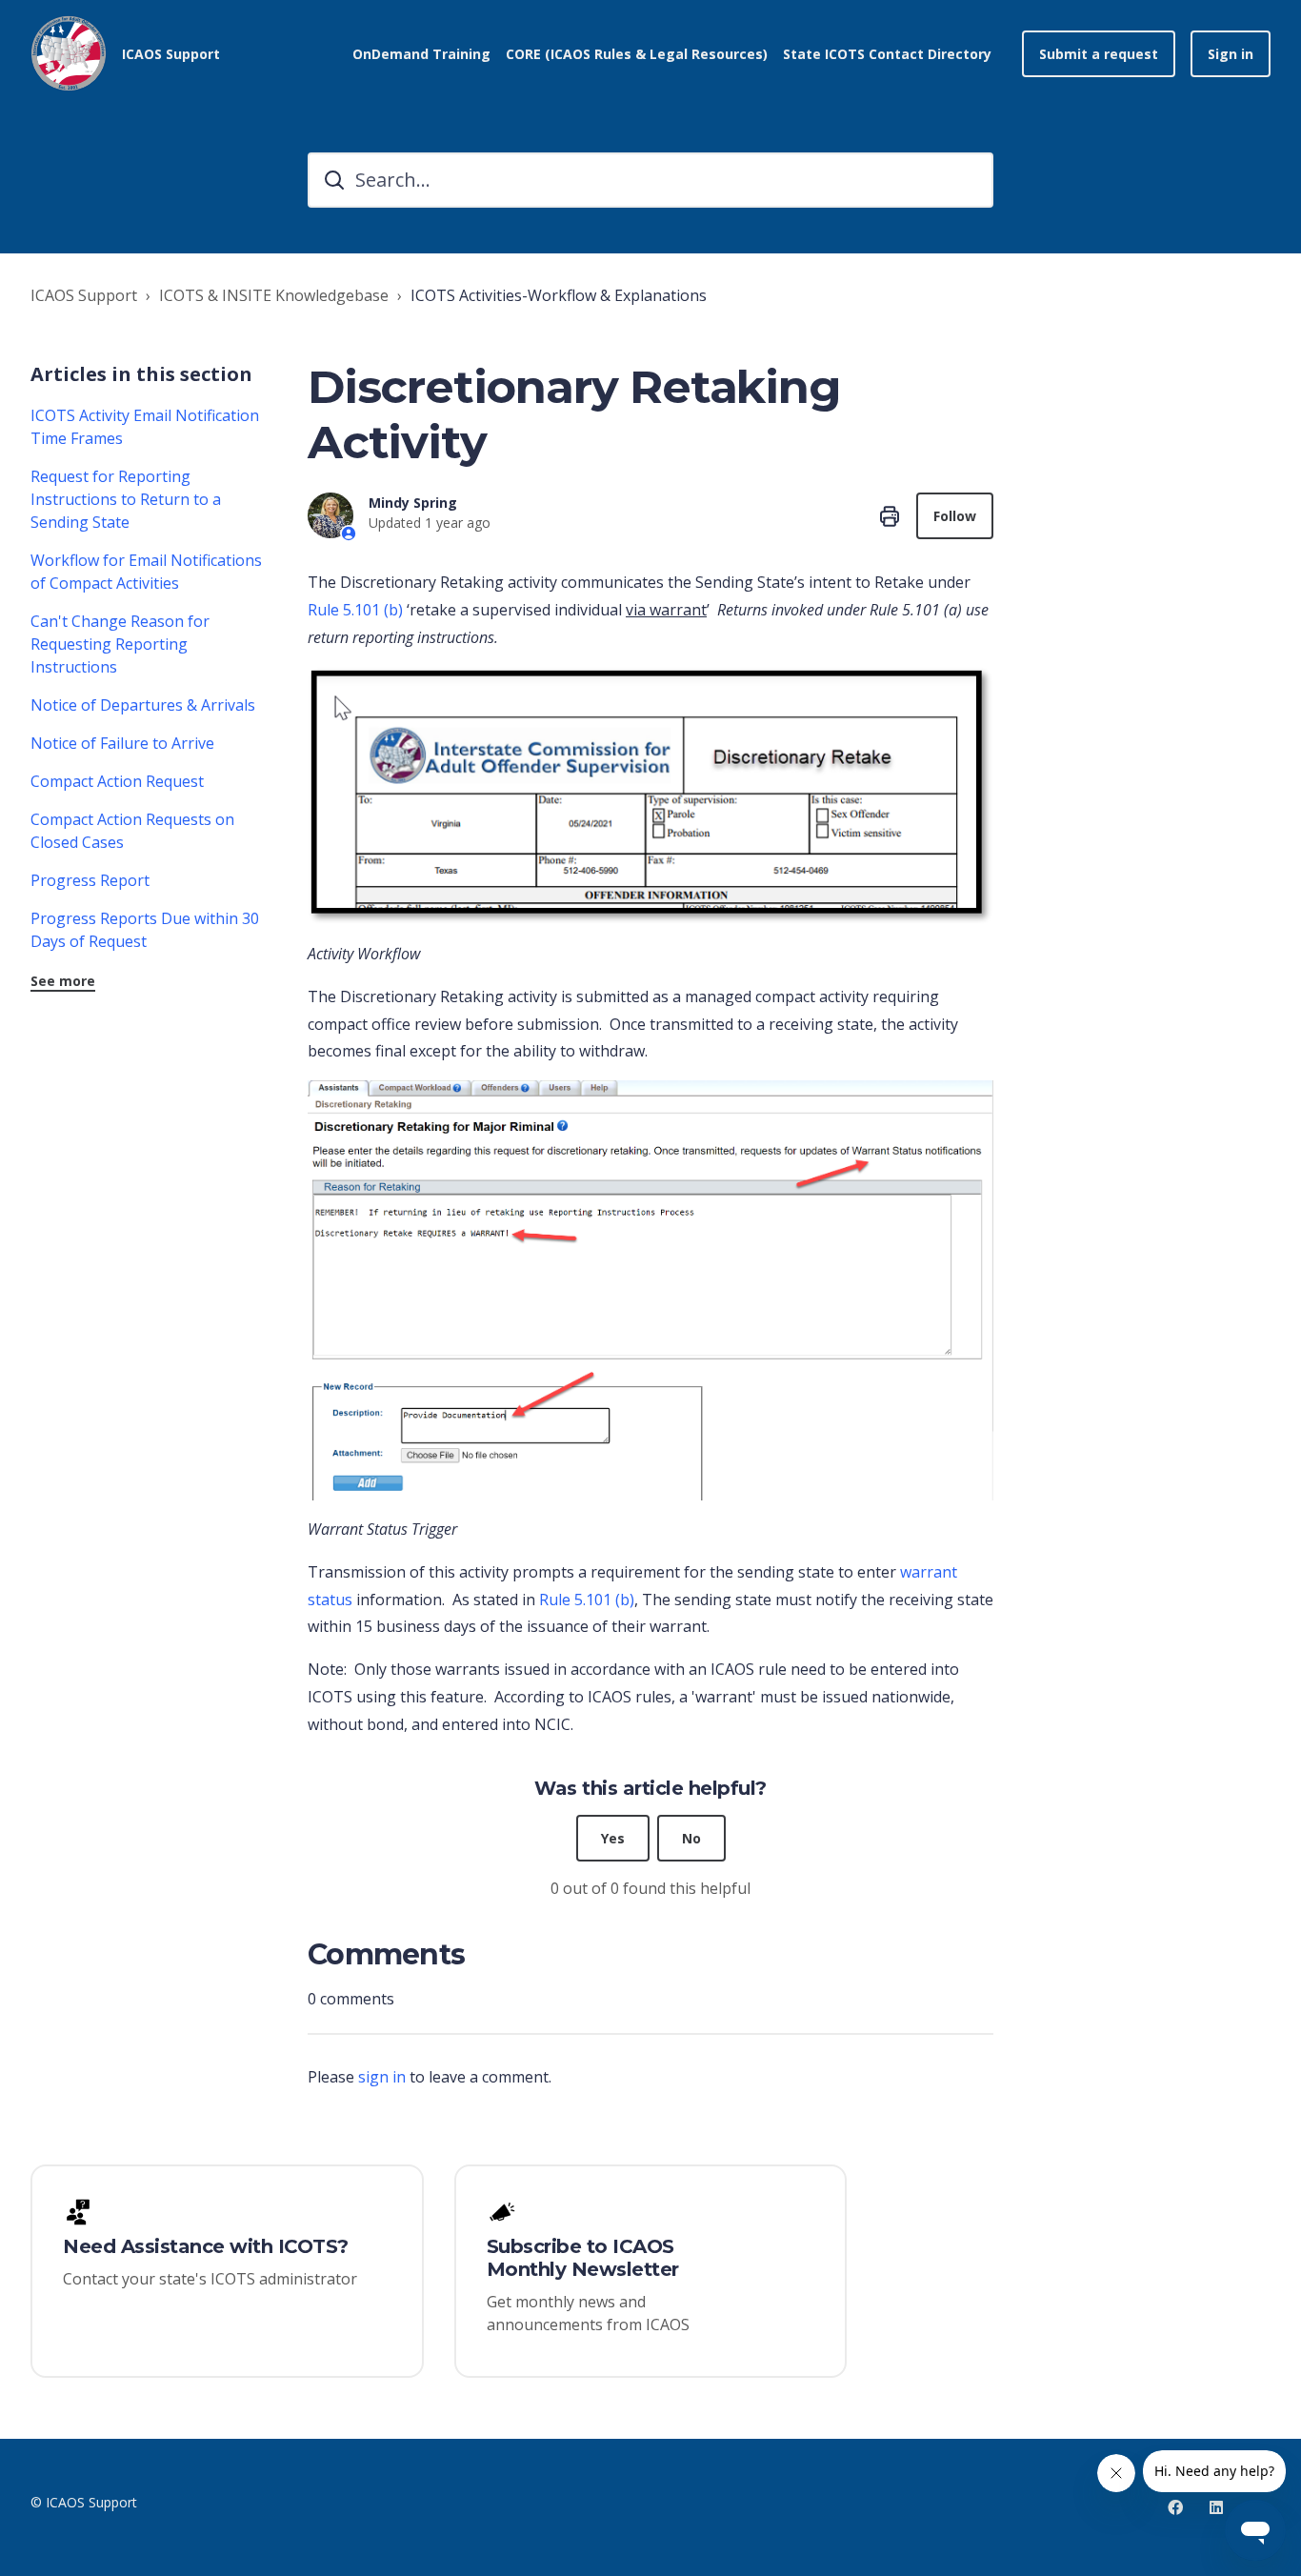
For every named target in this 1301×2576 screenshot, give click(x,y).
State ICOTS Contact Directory (887, 54)
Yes (613, 1838)
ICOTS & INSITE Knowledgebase (274, 295)
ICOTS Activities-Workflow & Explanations (559, 295)
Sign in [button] (1231, 54)
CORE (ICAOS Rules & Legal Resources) (637, 54)
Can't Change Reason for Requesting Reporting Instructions (120, 644)
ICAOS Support (84, 295)
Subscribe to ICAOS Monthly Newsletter (583, 2258)
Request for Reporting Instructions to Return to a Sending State (126, 499)
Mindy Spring (413, 503)
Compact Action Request (117, 781)
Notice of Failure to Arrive (122, 743)
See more (63, 981)
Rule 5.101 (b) (355, 610)
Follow (955, 516)
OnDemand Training (421, 54)
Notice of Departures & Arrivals (143, 705)
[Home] (69, 53)
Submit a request (1099, 54)
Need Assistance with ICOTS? (206, 2246)
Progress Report (90, 880)
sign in (382, 2077)
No (691, 1838)
